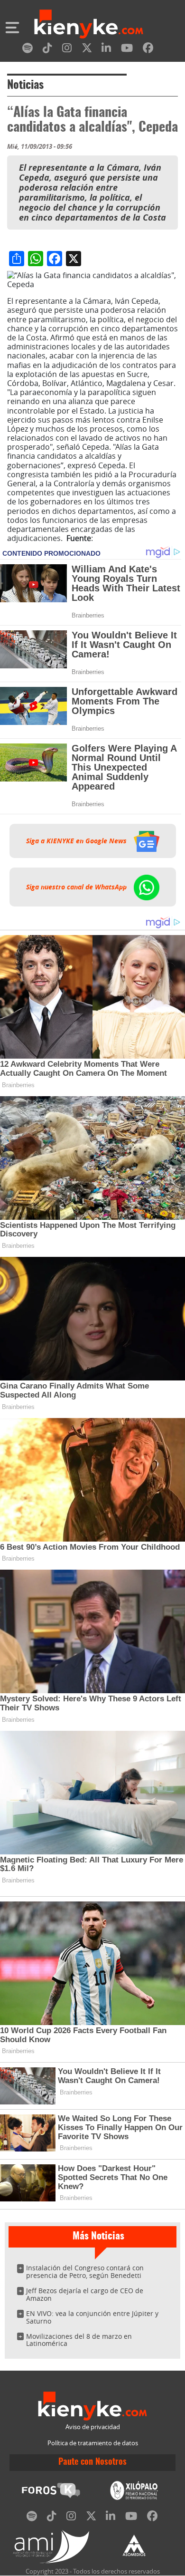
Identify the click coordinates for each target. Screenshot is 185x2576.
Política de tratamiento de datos (93, 2443)
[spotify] (28, 50)
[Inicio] (89, 25)
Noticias (25, 86)
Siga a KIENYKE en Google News (77, 841)
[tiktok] (47, 50)
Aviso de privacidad (93, 2427)
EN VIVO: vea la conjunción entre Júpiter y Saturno (92, 2317)
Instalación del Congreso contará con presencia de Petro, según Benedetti (85, 2272)
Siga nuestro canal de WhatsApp (77, 887)
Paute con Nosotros (92, 2462)
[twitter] (87, 50)
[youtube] (127, 50)
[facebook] (148, 50)
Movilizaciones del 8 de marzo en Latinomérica (79, 2340)
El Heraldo (113, 538)
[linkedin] (106, 50)
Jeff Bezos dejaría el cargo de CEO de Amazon (85, 2294)
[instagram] (67, 50)
